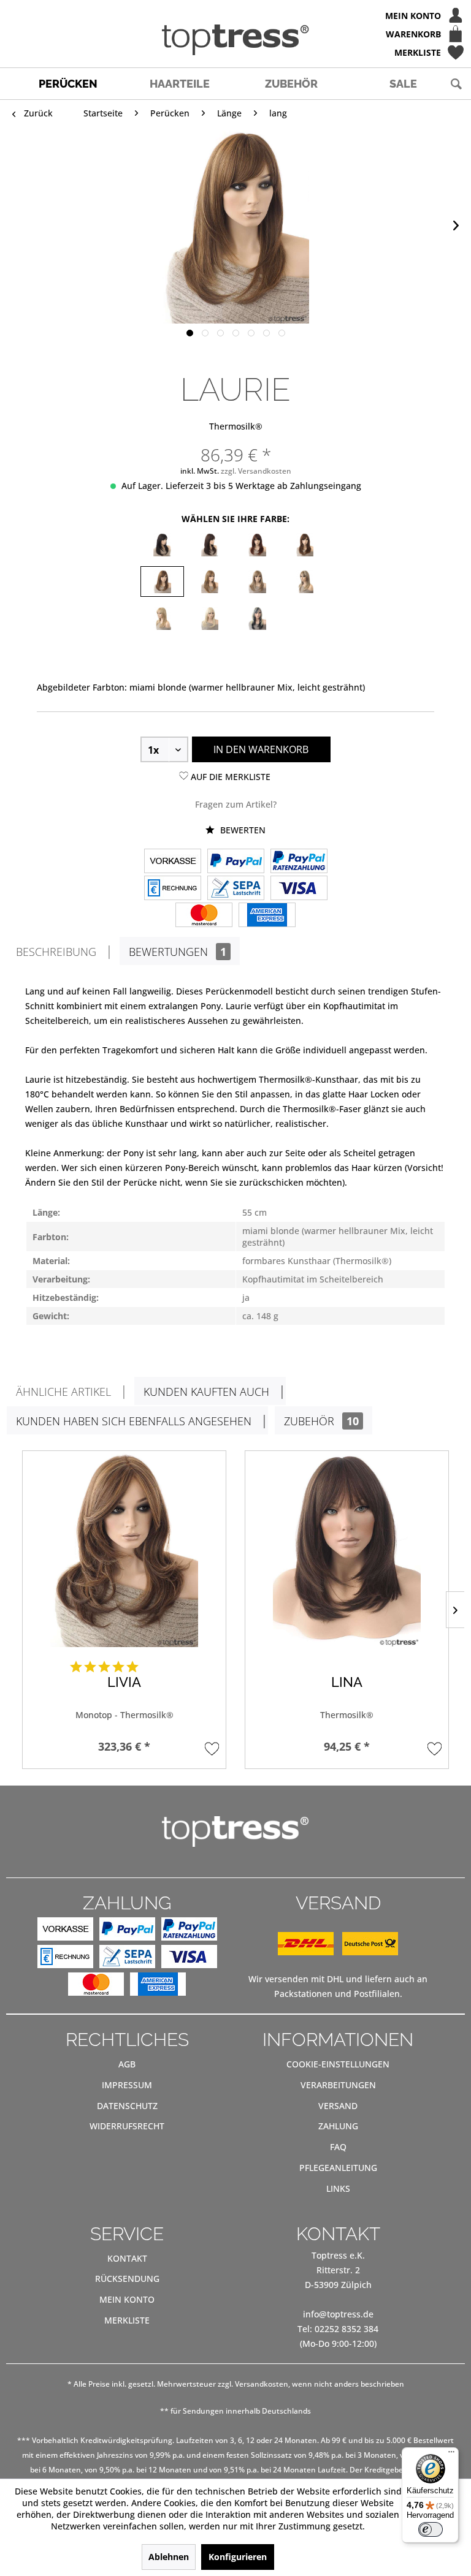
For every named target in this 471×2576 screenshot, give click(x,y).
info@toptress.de (338, 2314)
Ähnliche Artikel (63, 1392)
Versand (338, 2106)
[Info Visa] (299, 889)
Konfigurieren (238, 2557)
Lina (347, 1682)
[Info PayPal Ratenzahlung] (299, 862)
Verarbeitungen (338, 2085)
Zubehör (321, 1421)
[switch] (431, 2529)
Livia (124, 1682)
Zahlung (338, 2126)
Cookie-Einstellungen (338, 2064)
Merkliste (127, 2320)
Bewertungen (178, 952)
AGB (127, 2064)
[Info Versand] (338, 1952)
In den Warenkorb (261, 749)
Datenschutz (127, 2106)
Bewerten (242, 830)
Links (338, 2188)
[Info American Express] (267, 916)
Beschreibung (56, 952)
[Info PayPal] (236, 862)
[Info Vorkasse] (173, 862)
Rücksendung (127, 2279)
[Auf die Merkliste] (212, 1748)
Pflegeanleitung (338, 2168)
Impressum (127, 2085)
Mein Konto (127, 2299)
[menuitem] (235, 15)
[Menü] (451, 2455)
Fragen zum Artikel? (236, 804)
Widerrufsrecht (127, 2126)
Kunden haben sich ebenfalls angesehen (134, 1421)
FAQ (338, 2147)
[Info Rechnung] (173, 889)
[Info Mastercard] (204, 916)
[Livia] (124, 1549)
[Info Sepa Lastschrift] (236, 889)
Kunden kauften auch (206, 1392)
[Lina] (347, 1549)
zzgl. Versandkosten (256, 471)
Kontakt (127, 2258)
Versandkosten (262, 2384)
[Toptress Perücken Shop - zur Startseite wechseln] (235, 40)
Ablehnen (169, 2557)
